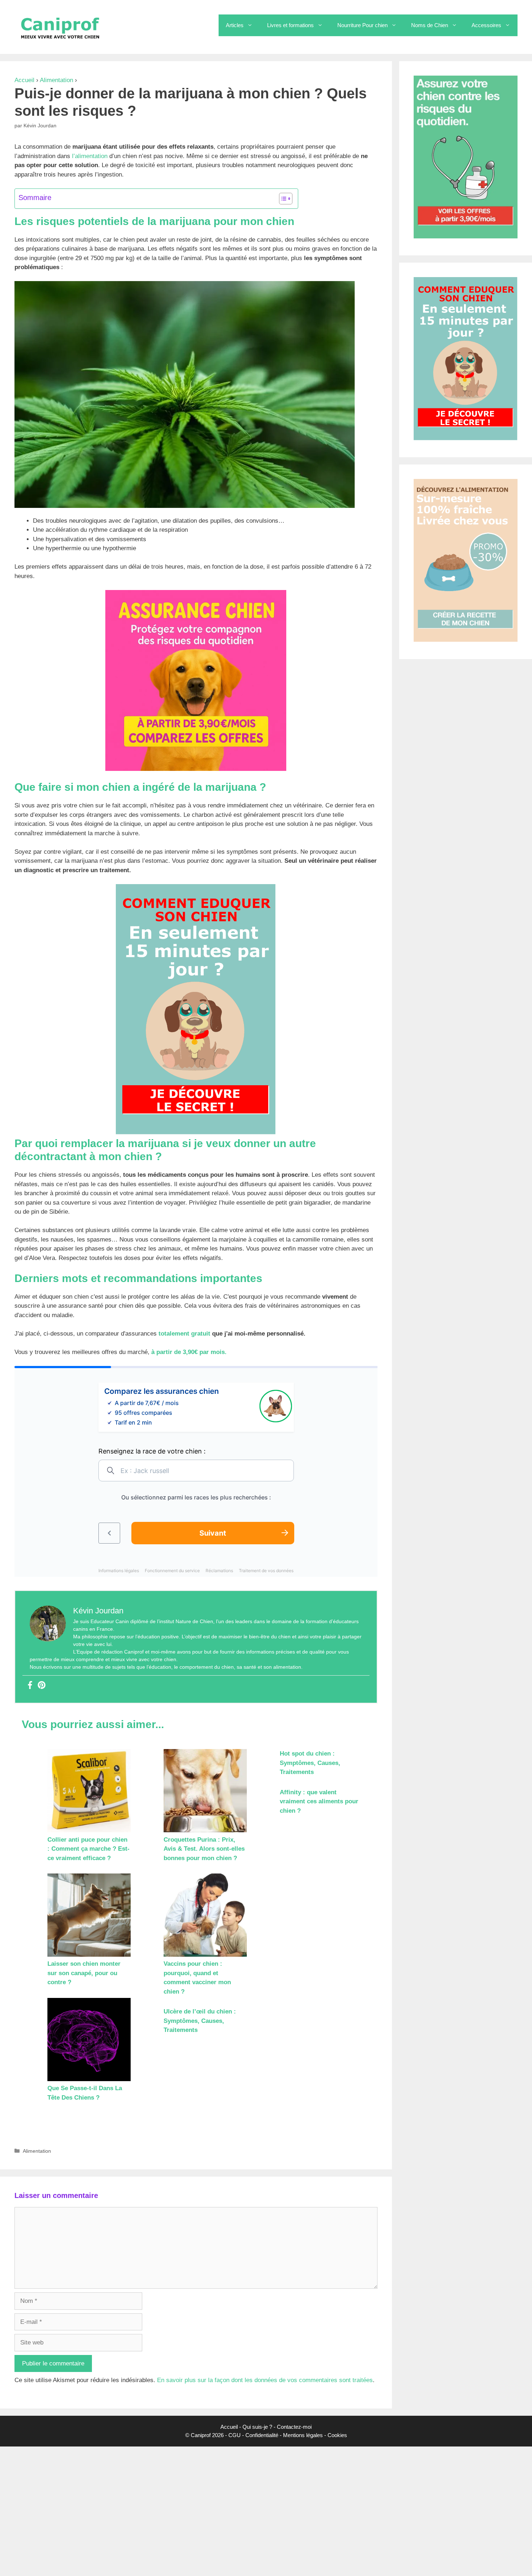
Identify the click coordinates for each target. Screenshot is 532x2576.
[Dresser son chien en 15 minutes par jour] (196, 1132)
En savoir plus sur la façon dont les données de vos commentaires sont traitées (265, 2380)
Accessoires (486, 25)
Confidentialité (262, 2435)
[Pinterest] (42, 1686)
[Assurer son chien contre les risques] (196, 769)
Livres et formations (290, 25)
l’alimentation (90, 156)
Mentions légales (303, 2435)
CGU (235, 2435)
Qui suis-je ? (257, 2427)
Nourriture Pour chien (362, 25)
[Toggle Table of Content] (282, 199)
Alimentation (56, 80)
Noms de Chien (430, 25)
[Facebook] (30, 1686)
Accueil (24, 80)
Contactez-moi (294, 2427)
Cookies (337, 2435)
